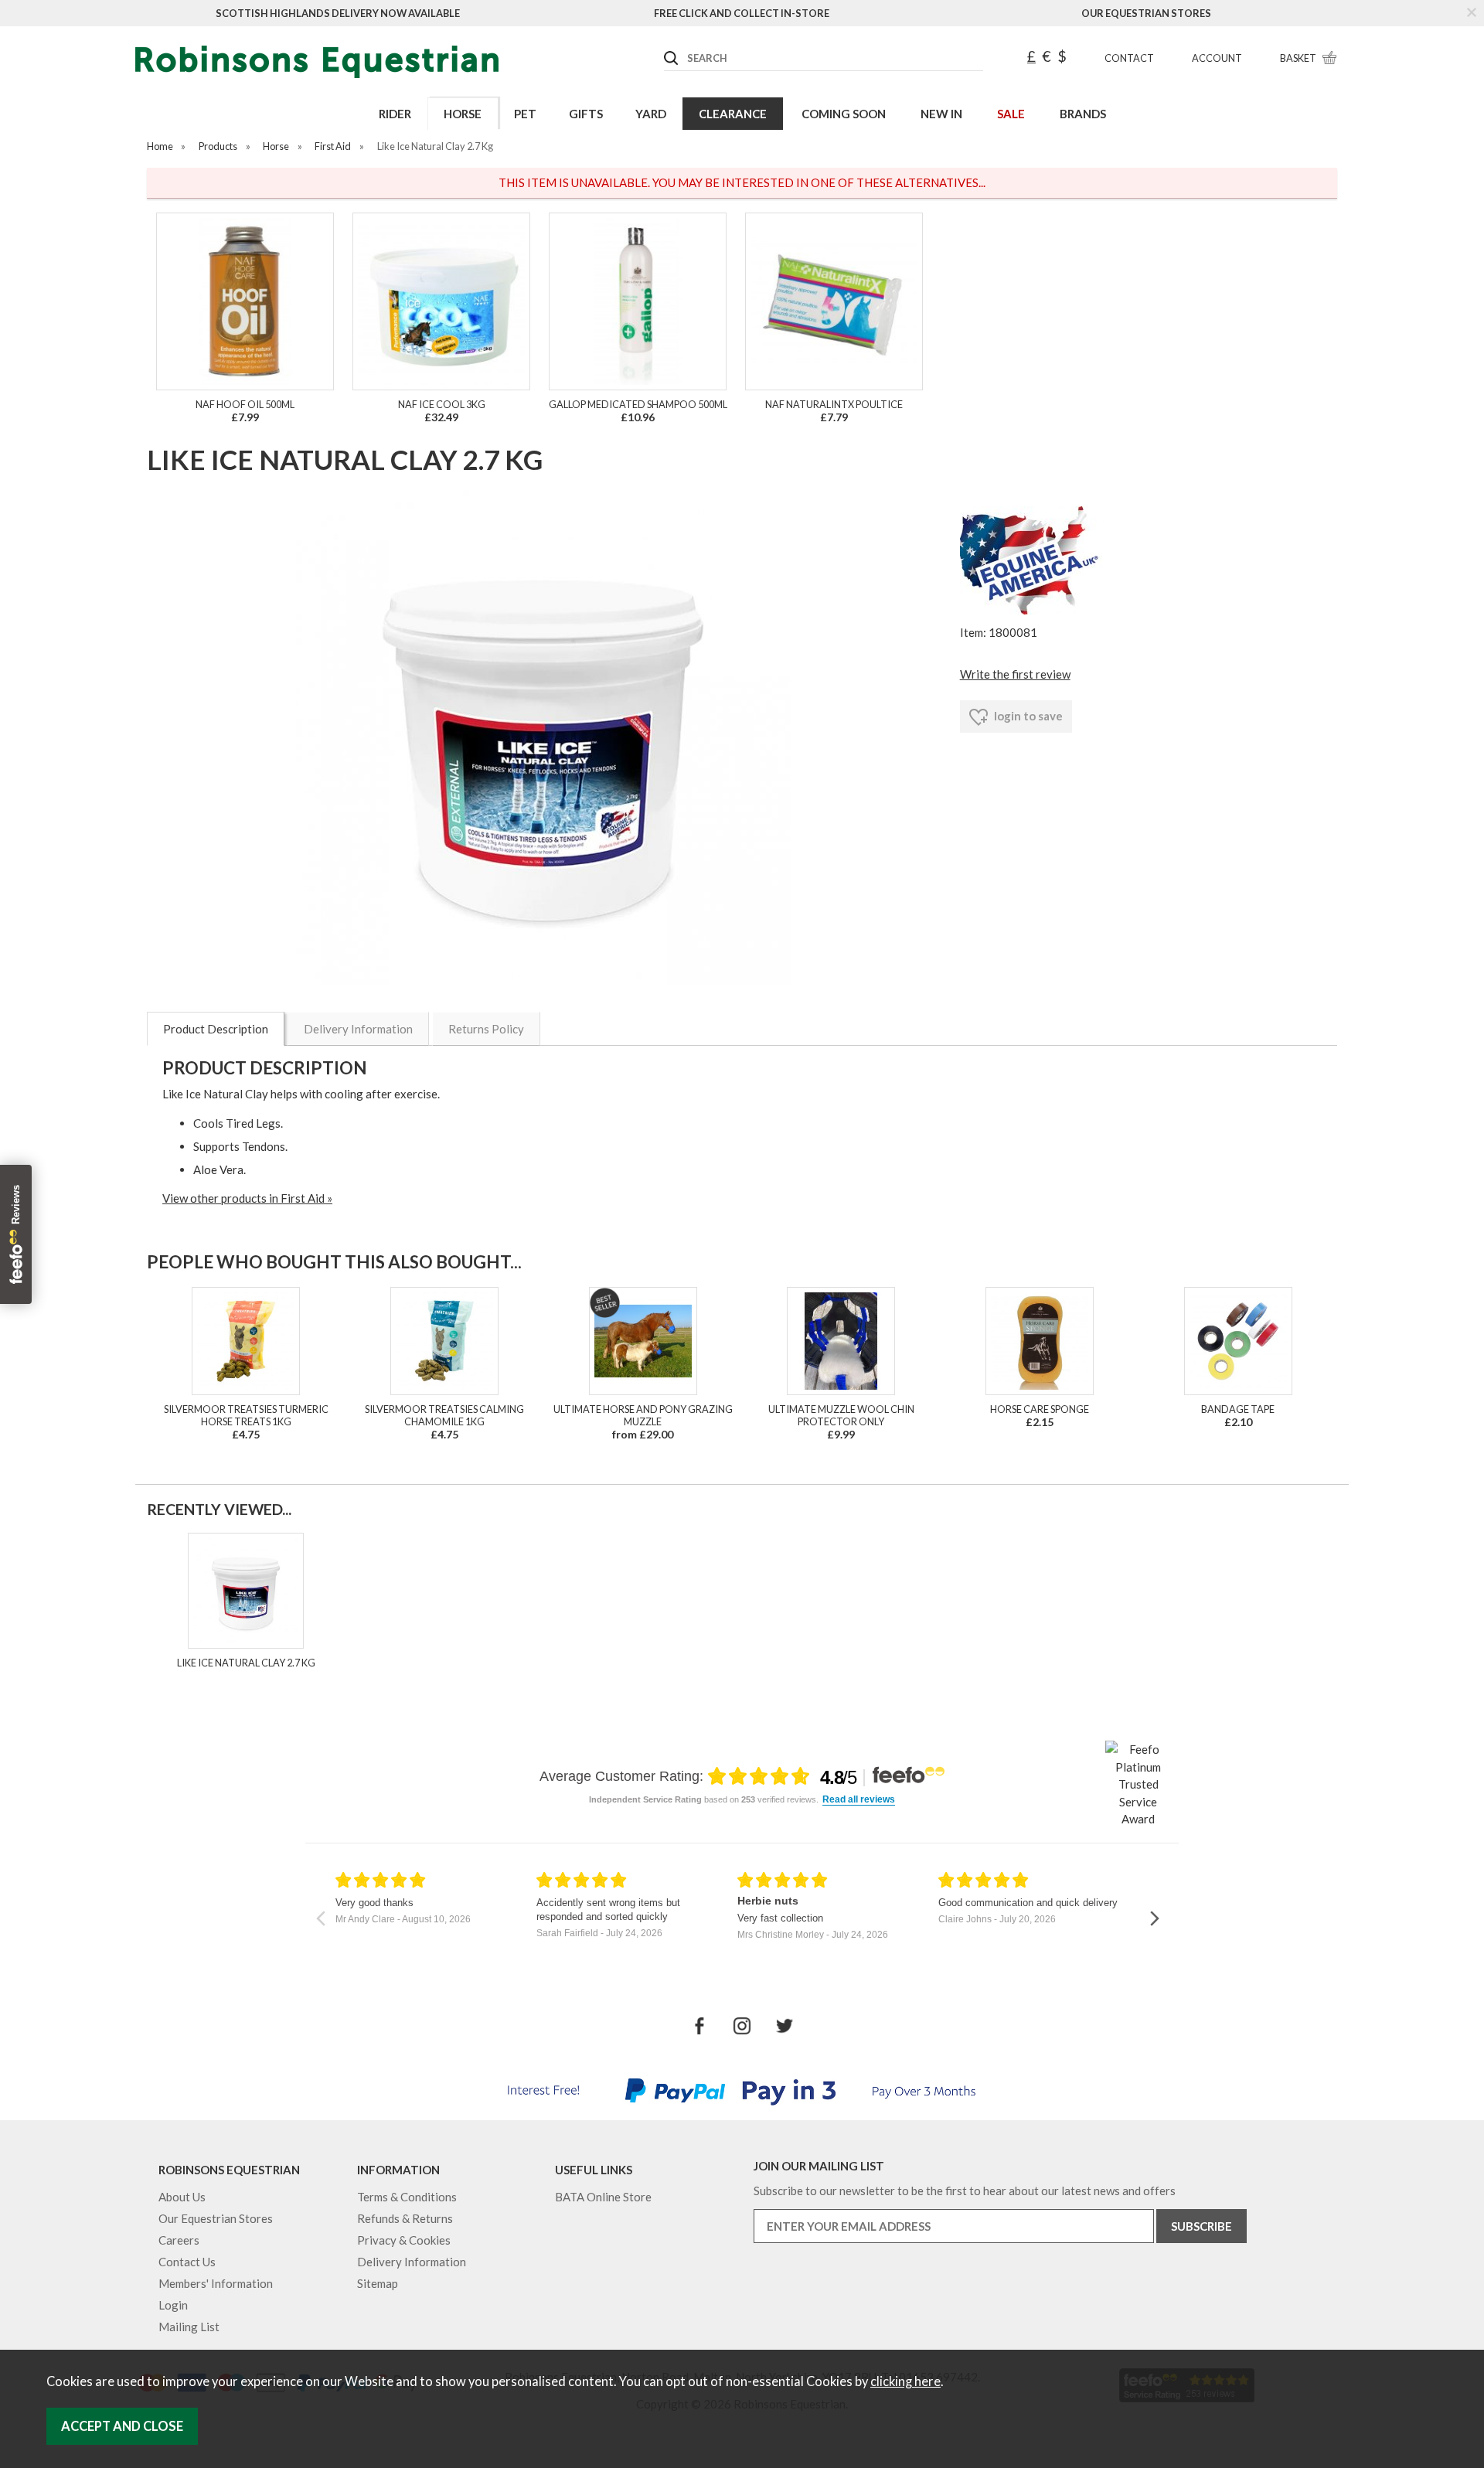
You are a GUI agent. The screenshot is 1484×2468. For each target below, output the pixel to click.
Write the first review (1015, 674)
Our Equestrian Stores (1146, 13)
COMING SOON (844, 114)
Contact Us (187, 2262)
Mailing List (189, 2327)
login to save (1027, 716)
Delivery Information (358, 1029)
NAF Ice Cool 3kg (442, 404)
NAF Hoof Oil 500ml (245, 404)
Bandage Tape (1238, 1409)
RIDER (395, 114)
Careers (179, 2240)
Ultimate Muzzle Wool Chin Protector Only (841, 1415)
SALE (1011, 114)
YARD (651, 114)
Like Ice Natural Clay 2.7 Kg (246, 1663)
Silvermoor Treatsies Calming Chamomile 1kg (444, 1415)
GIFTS (586, 114)
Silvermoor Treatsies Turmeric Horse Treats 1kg (246, 1415)
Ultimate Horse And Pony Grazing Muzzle (643, 1415)
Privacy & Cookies (404, 2240)
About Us (182, 2197)
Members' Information (216, 2283)
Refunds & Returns (405, 2218)
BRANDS (1083, 114)
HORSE (463, 114)
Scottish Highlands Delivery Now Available (338, 13)
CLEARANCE (733, 114)
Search (665, 46)
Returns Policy (486, 1029)
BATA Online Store (603, 2197)
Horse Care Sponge (1040, 1409)
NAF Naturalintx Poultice (834, 404)
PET (525, 114)
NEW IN (941, 114)
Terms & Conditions (407, 2197)
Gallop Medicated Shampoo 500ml (638, 404)
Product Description (216, 1029)
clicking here (905, 2381)
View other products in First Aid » (247, 1198)
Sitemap (378, 2283)
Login (173, 2305)
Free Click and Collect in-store (742, 13)
